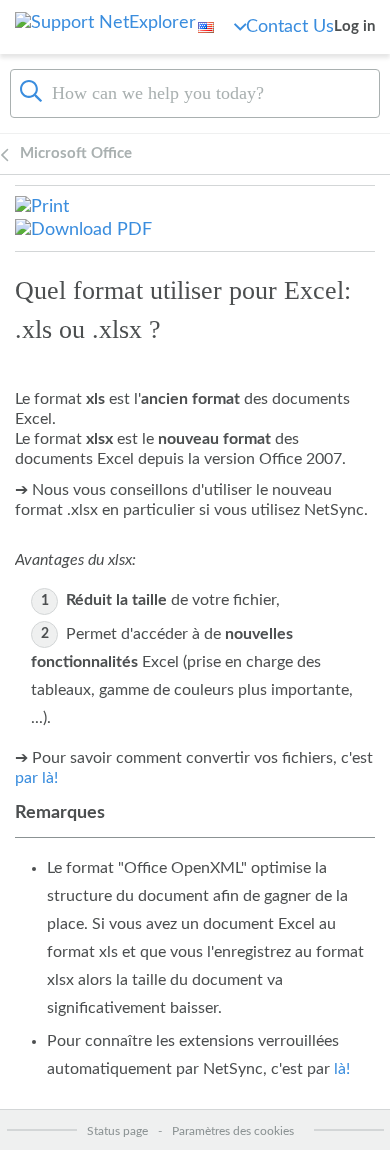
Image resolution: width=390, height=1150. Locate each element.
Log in (354, 26)
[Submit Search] (31, 91)
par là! (36, 778)
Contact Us (290, 27)
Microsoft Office (76, 153)
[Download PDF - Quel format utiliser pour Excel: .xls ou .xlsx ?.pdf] (83, 229)
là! (342, 1069)
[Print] (42, 207)
